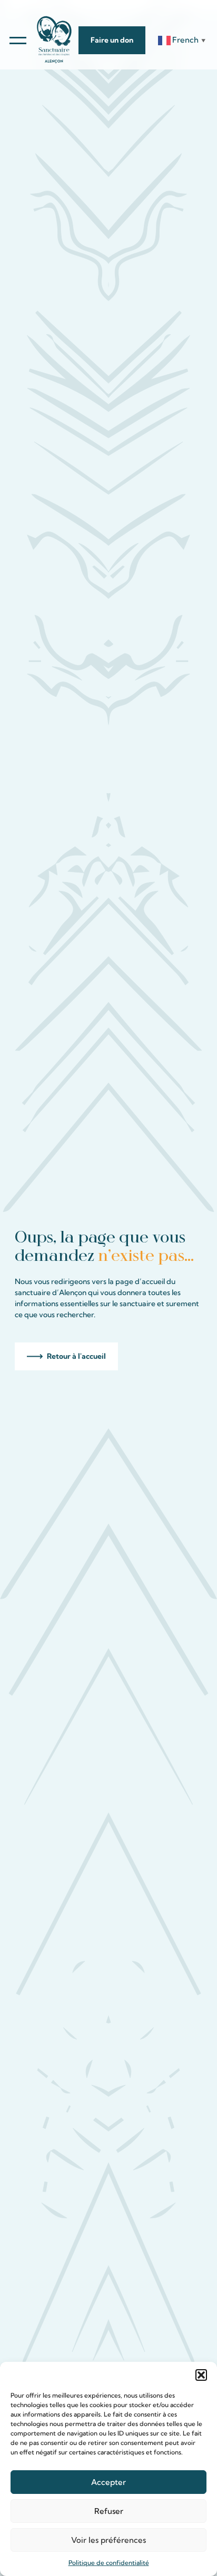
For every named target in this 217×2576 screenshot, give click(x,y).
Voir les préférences (108, 2540)
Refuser (109, 2511)
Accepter (108, 2482)
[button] (201, 2375)
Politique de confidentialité (109, 2563)
